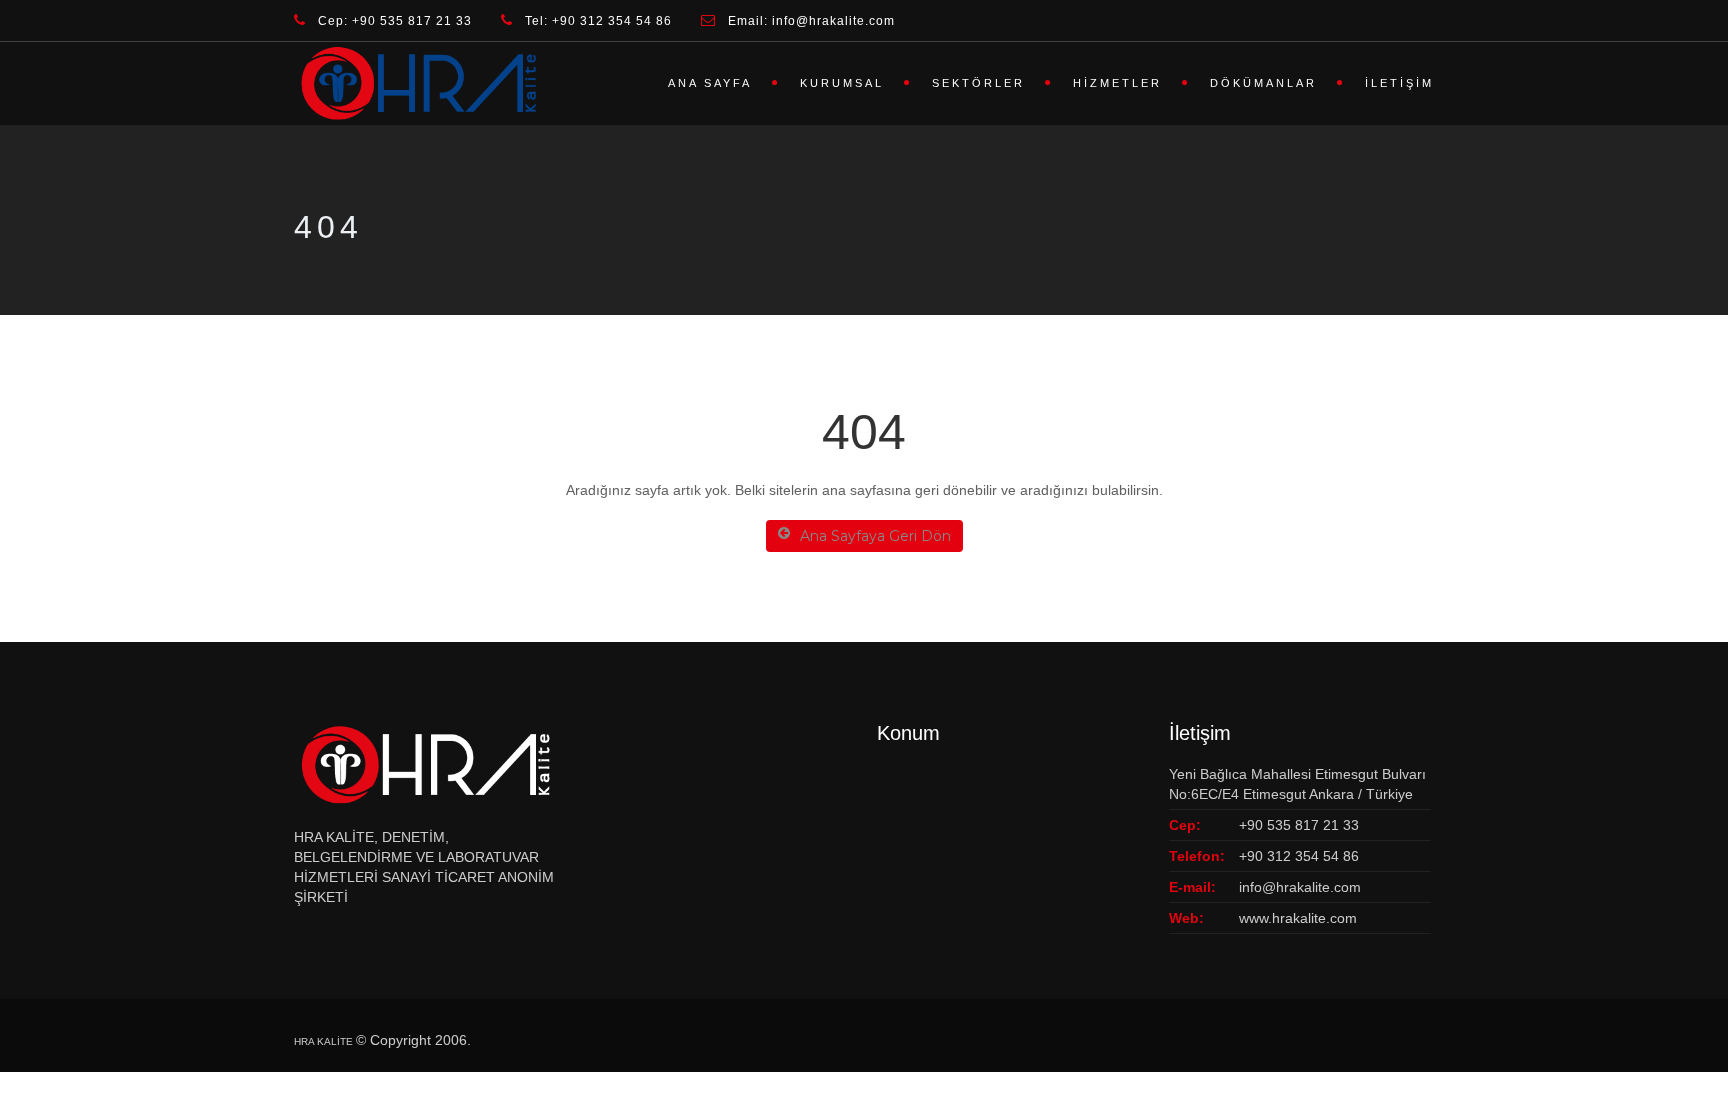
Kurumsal (842, 83)
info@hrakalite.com (1300, 887)
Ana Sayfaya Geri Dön (875, 536)
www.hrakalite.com (1298, 918)
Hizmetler (1117, 83)
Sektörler (978, 83)
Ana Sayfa (710, 83)
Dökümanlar (1263, 83)
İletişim (1399, 83)
